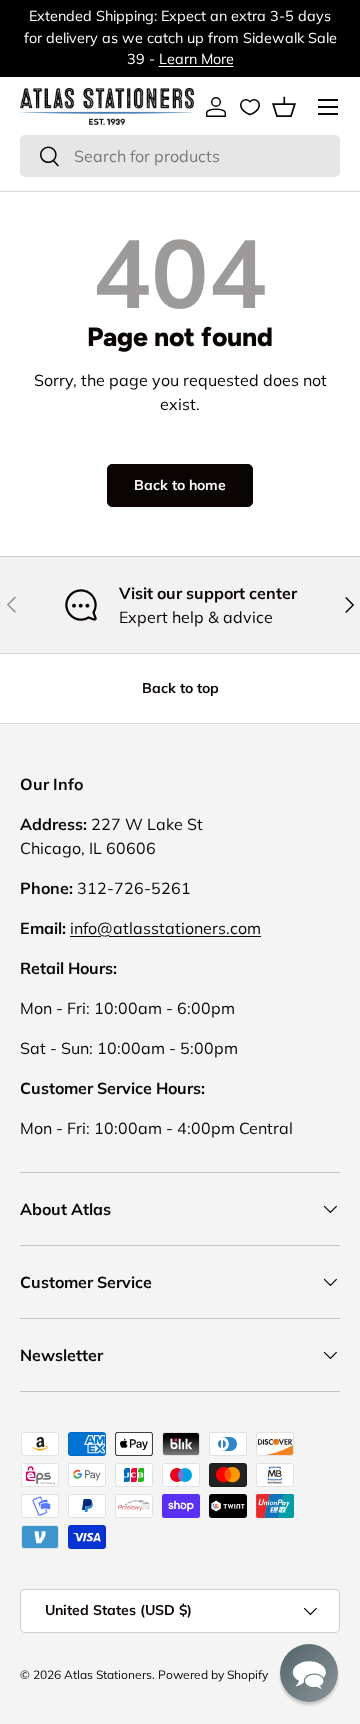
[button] (284, 107)
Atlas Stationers (108, 1674)
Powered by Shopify (213, 1674)
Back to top (180, 688)
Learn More (196, 59)
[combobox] (180, 156)
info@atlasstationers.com (165, 928)
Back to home (180, 485)
